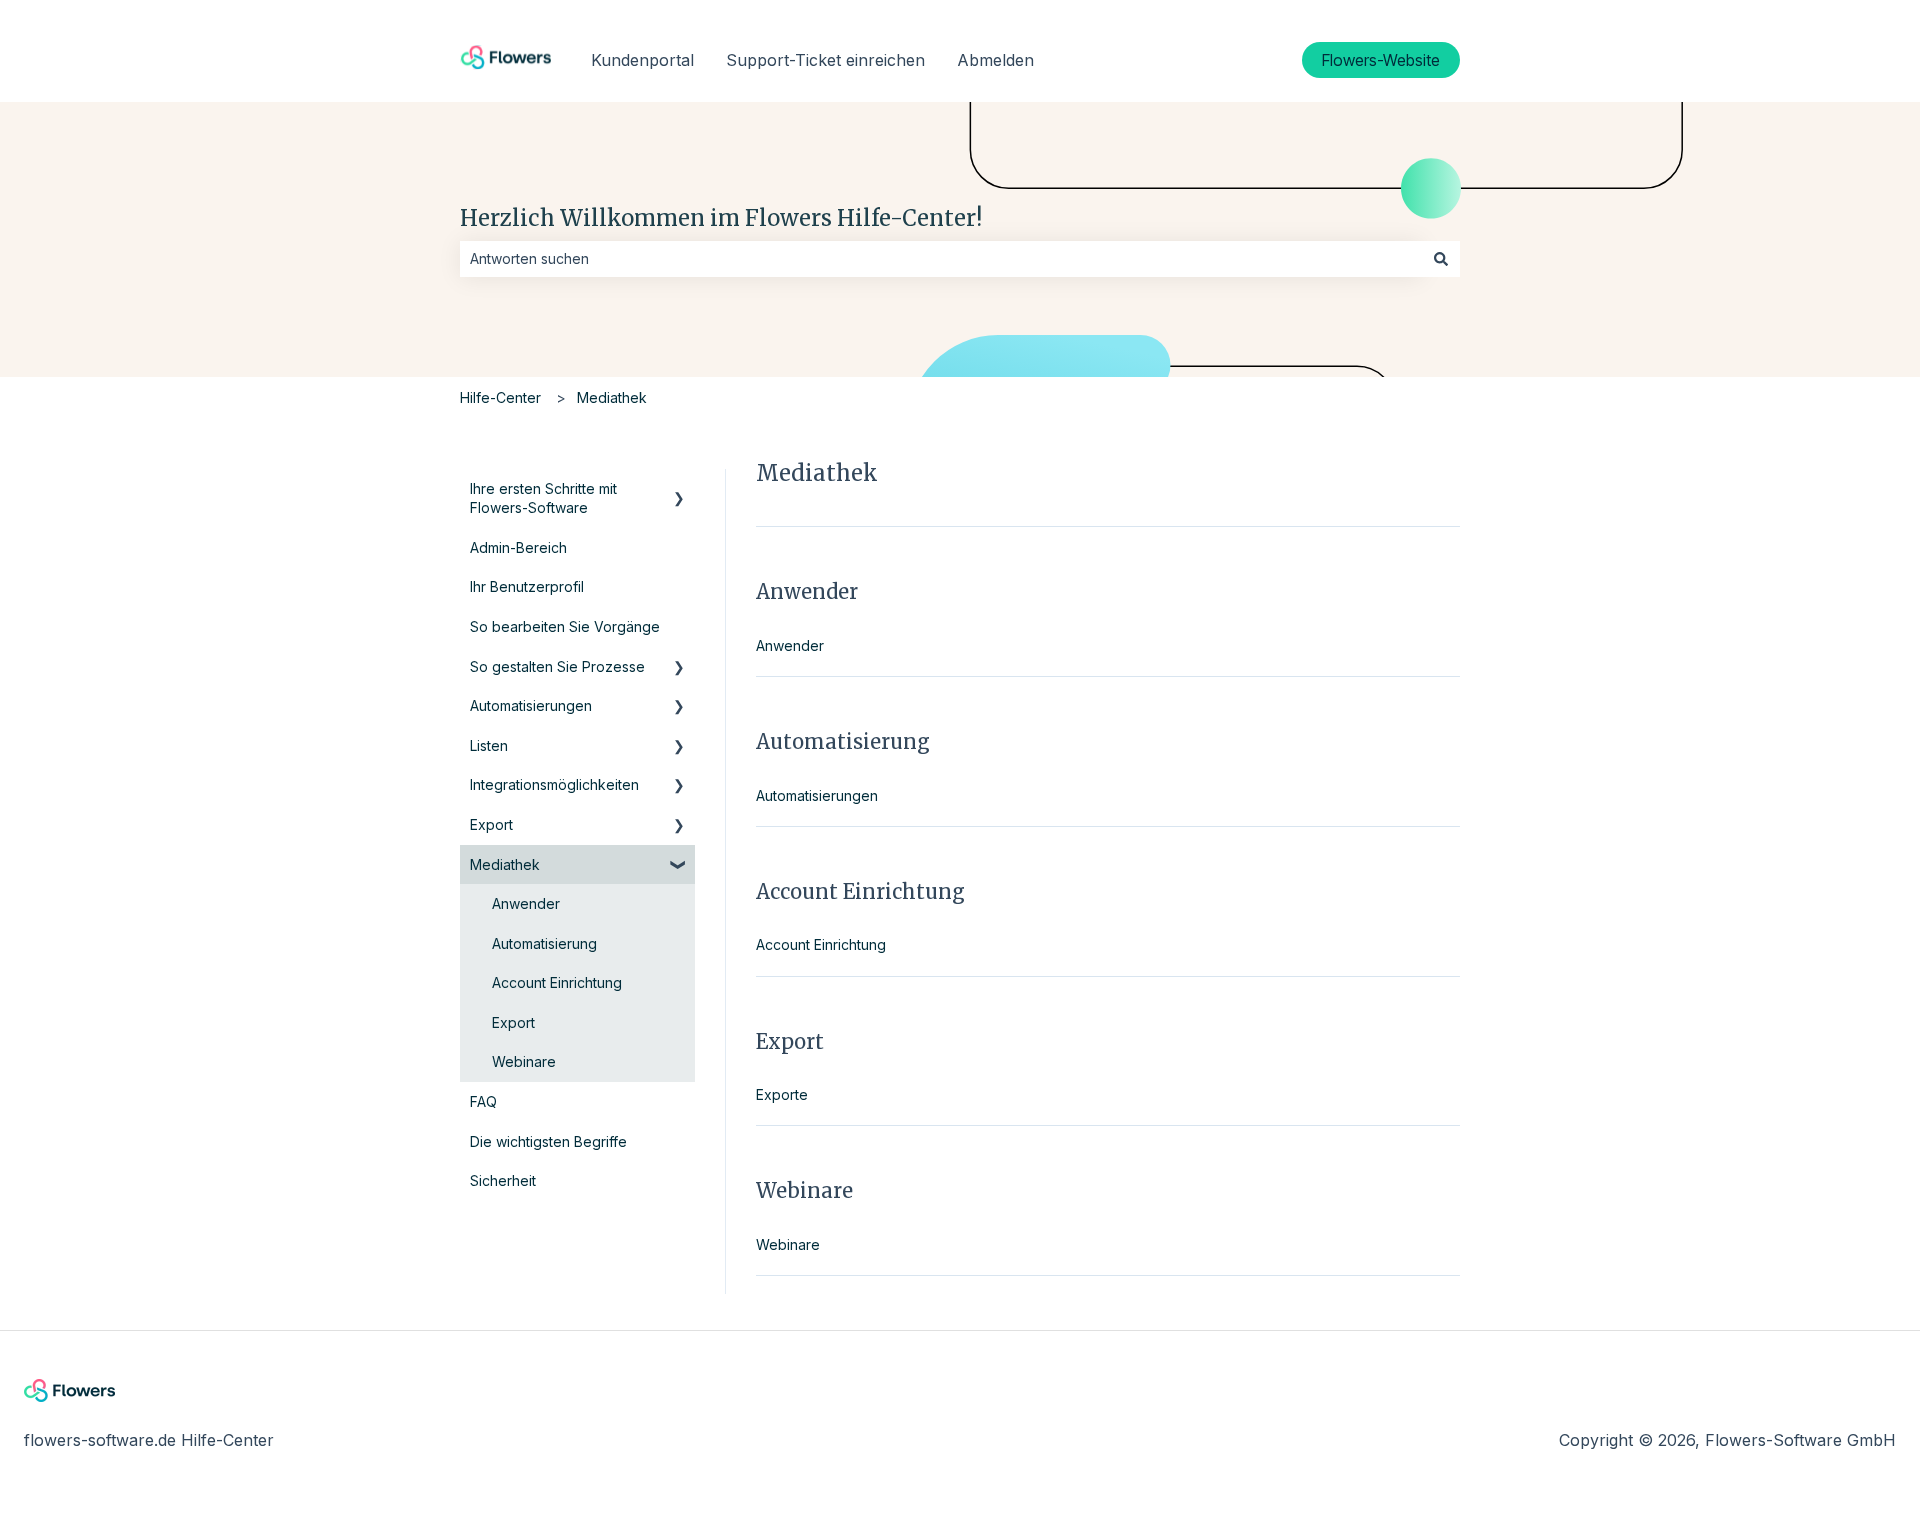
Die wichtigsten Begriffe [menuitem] (548, 1141)
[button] (679, 491)
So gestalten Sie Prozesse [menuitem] (557, 666)
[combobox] (941, 259)
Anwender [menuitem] (526, 903)
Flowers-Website (1381, 60)
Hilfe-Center (500, 397)
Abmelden (995, 60)
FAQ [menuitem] (483, 1101)
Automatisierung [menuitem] (544, 943)
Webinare (788, 1244)
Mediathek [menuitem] (505, 864)
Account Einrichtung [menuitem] (557, 982)
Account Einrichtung (821, 944)
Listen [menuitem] (489, 745)
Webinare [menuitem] (524, 1061)
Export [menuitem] (491, 824)
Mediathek (612, 397)
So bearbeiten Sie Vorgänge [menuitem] (565, 626)
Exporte (782, 1094)
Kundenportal (642, 60)
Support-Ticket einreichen (825, 60)
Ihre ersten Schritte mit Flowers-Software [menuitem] (543, 498)
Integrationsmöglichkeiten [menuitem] (554, 784)
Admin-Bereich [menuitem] (518, 547)
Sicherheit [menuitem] (503, 1180)
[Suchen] (1441, 259)
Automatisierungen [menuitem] (531, 705)
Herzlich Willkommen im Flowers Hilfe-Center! (721, 218)
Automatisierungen (817, 795)
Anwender (790, 645)
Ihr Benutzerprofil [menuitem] (527, 586)
